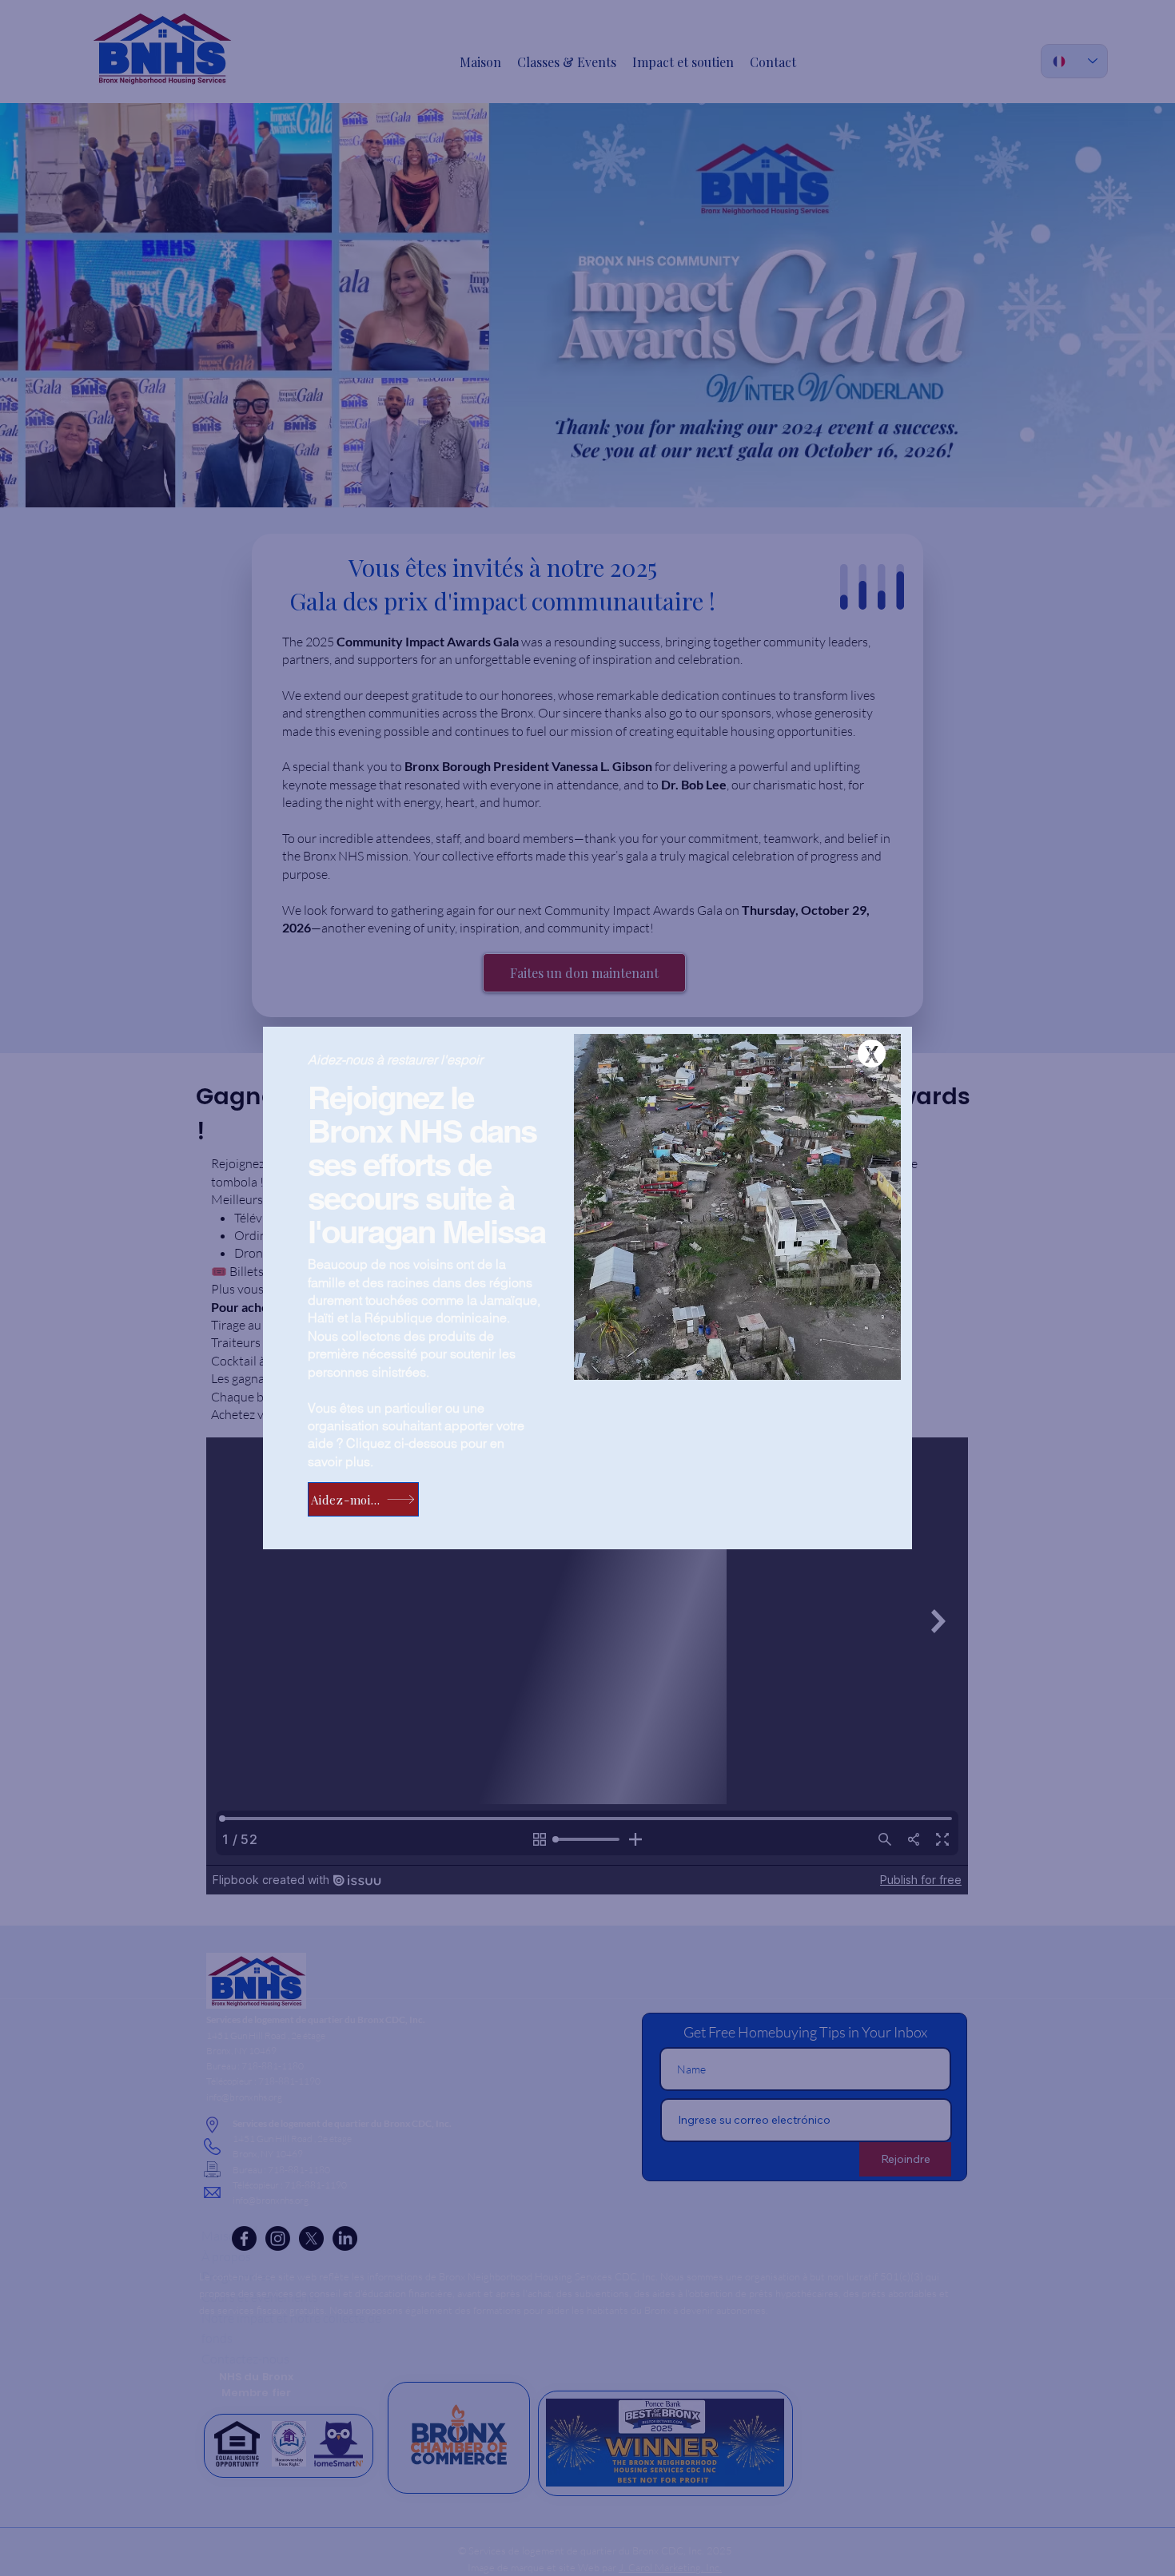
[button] (872, 1053)
